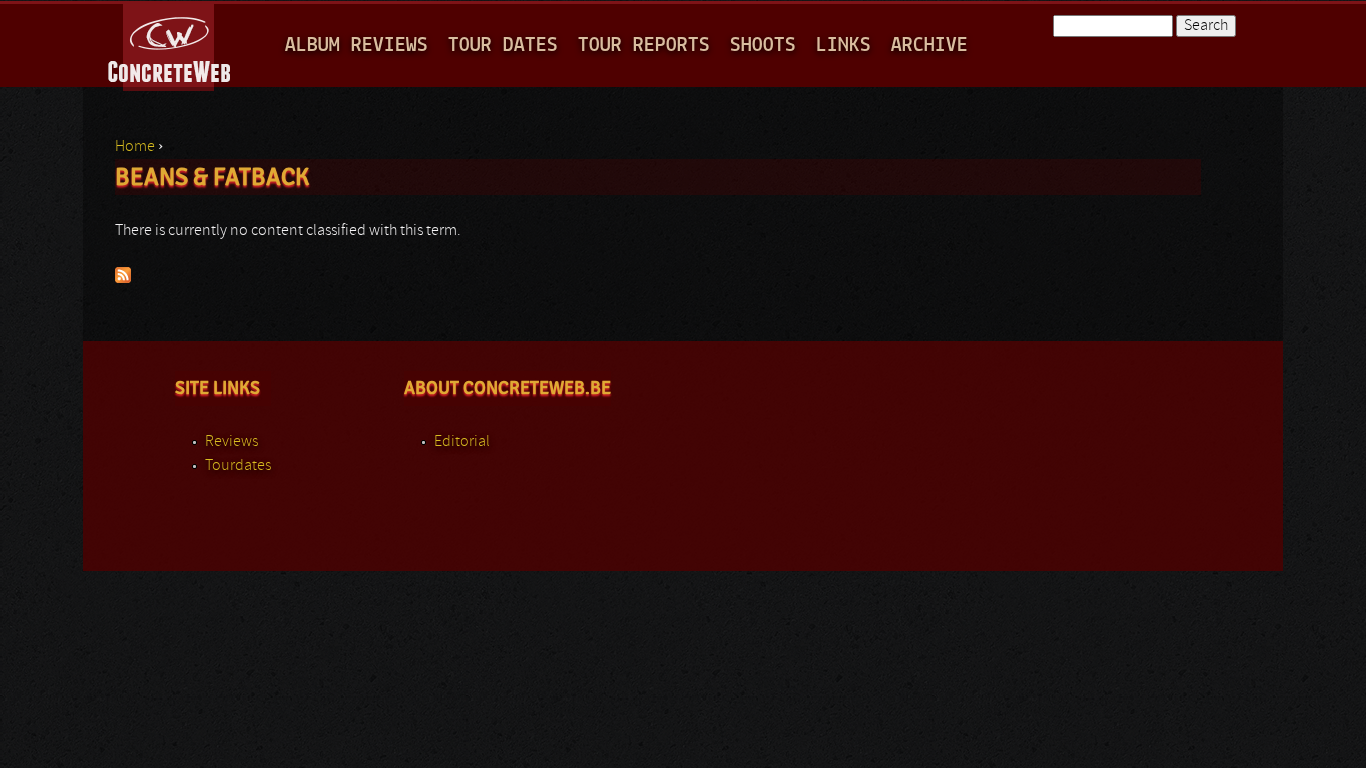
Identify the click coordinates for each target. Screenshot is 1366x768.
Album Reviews (356, 45)
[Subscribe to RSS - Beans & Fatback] (123, 279)
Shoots (763, 45)
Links (843, 45)
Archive (929, 45)
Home (135, 147)
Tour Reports (644, 45)
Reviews (231, 442)
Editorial (462, 442)
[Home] (170, 44)
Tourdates (238, 466)
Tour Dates (503, 45)
